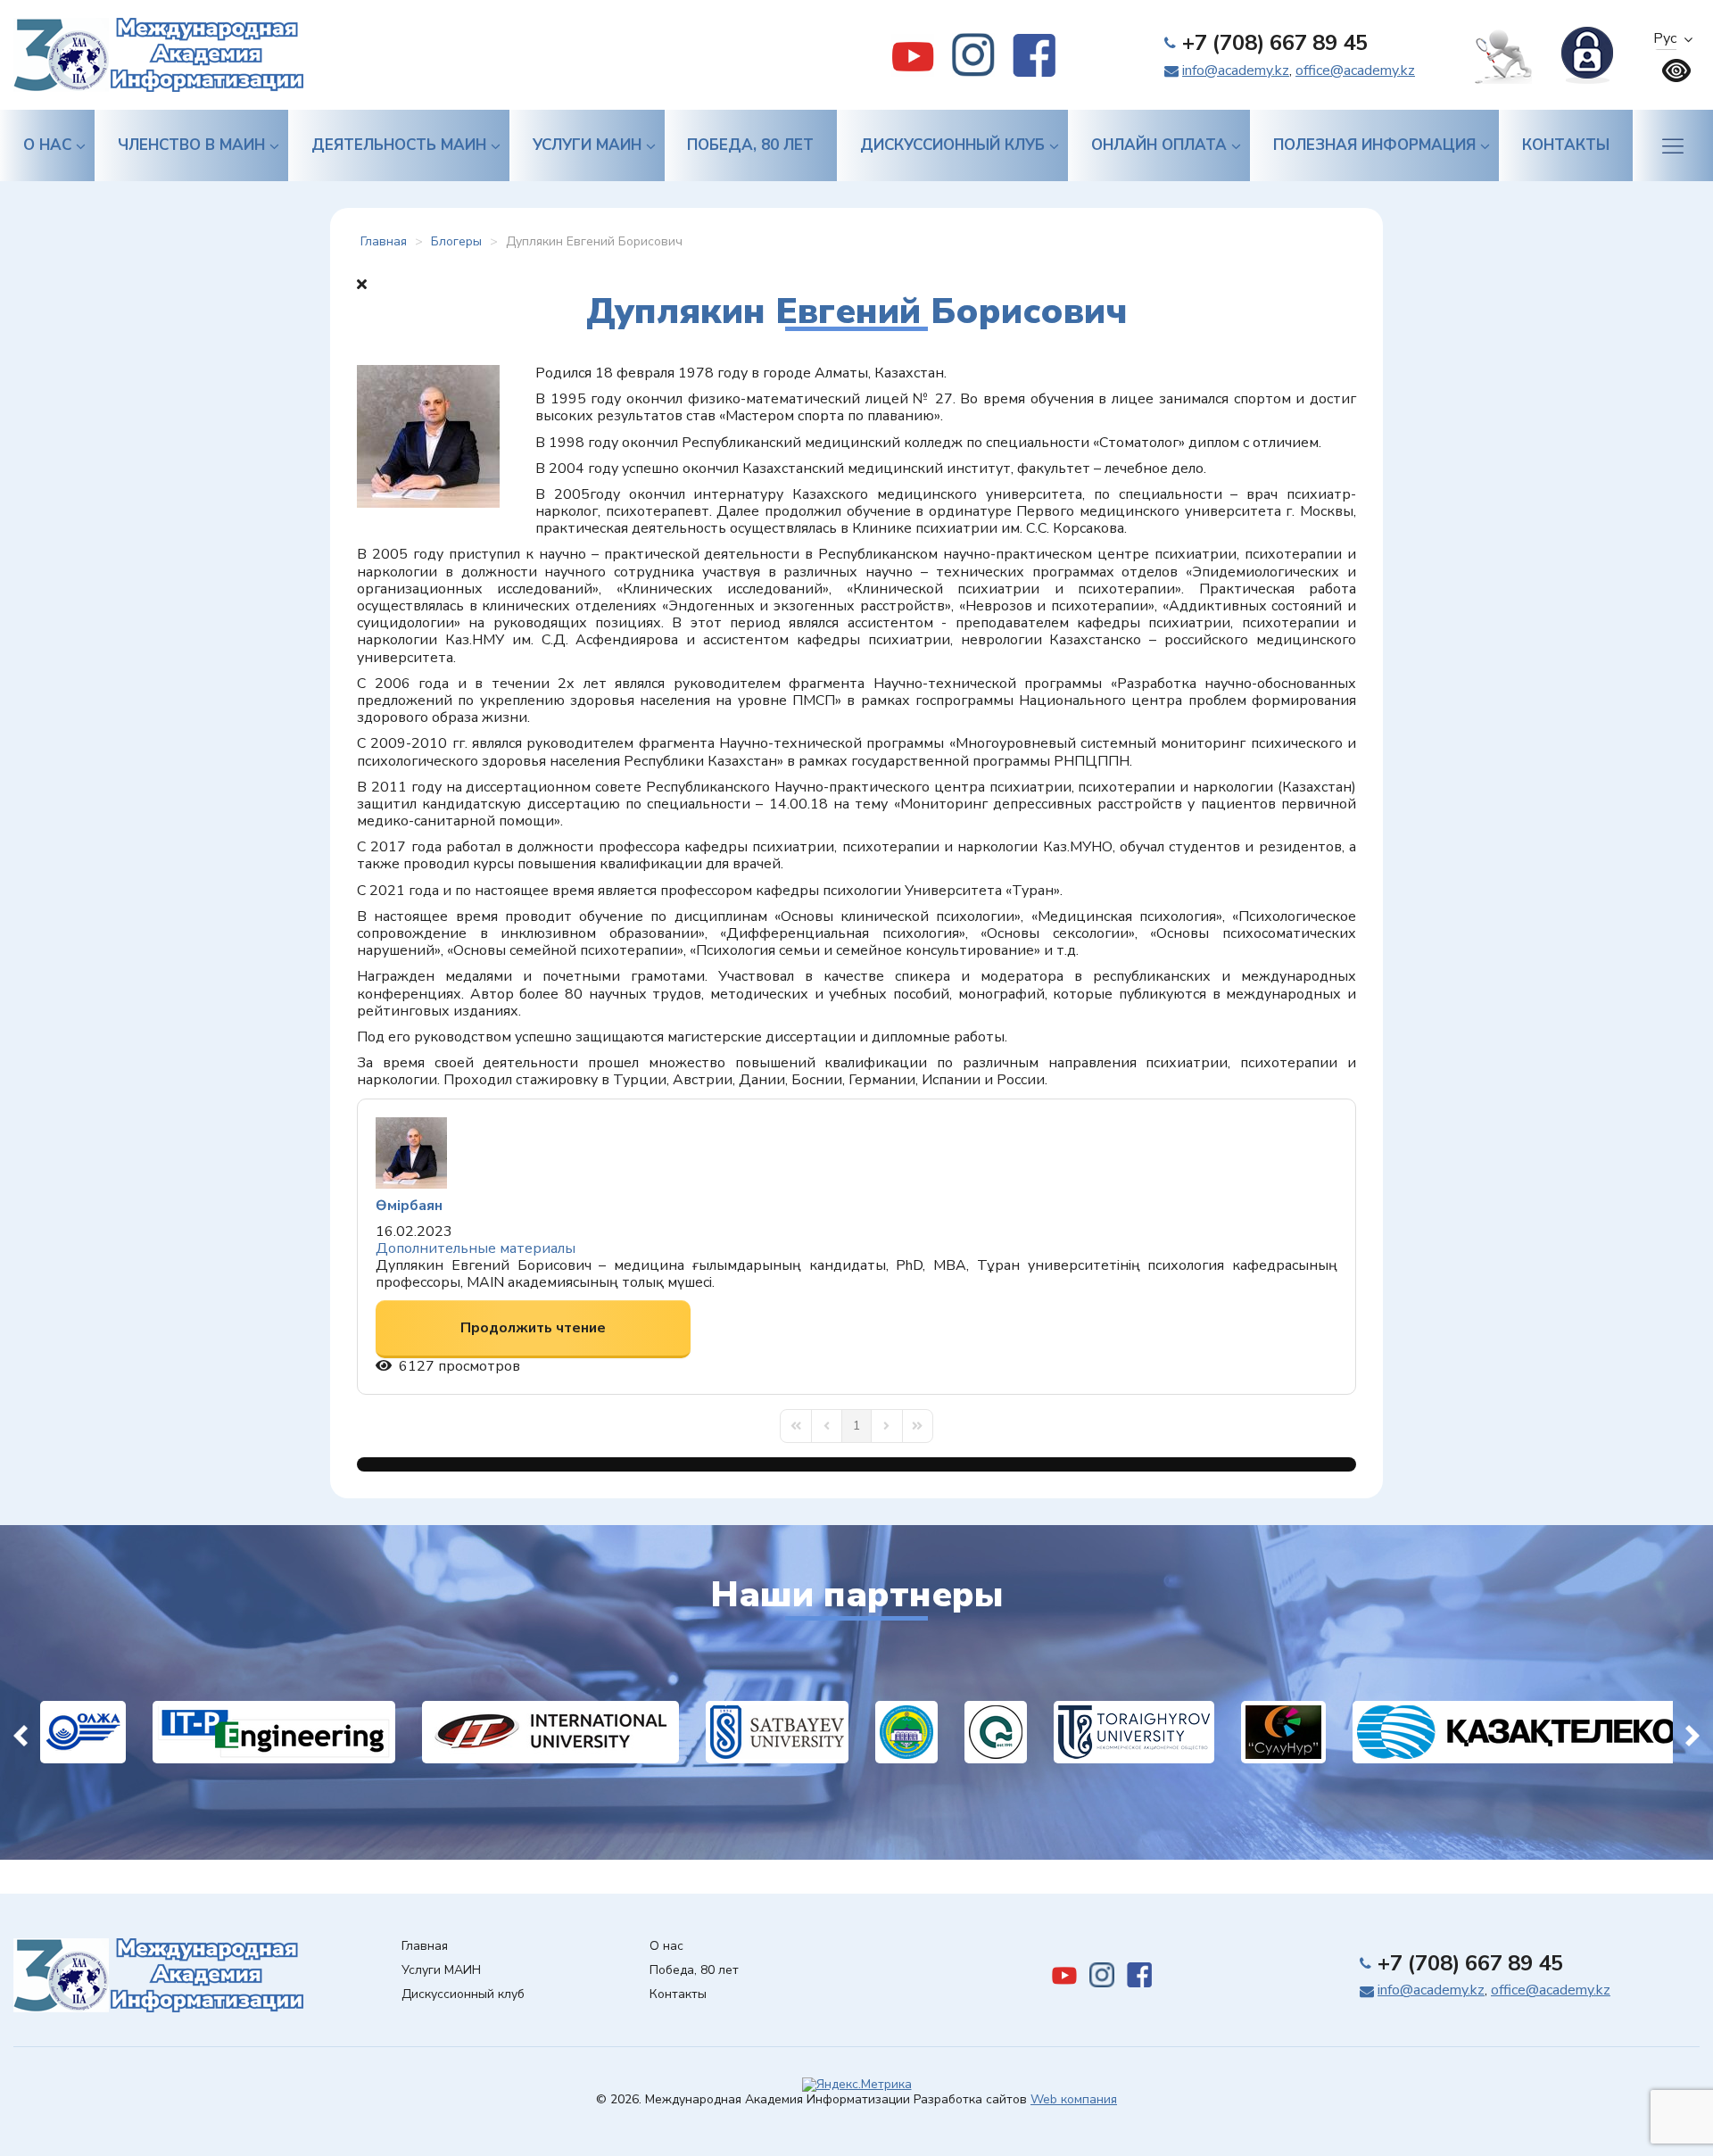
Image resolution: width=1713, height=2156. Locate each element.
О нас (47, 145)
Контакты (1566, 145)
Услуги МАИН (587, 145)
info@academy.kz (1236, 70)
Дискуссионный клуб (952, 145)
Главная (425, 1947)
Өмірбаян (409, 1206)
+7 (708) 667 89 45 (1275, 43)
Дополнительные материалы (476, 1248)
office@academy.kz (1355, 70)
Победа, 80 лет (750, 145)
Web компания (1074, 2099)
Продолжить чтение (533, 1328)
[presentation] (21, 1732)
